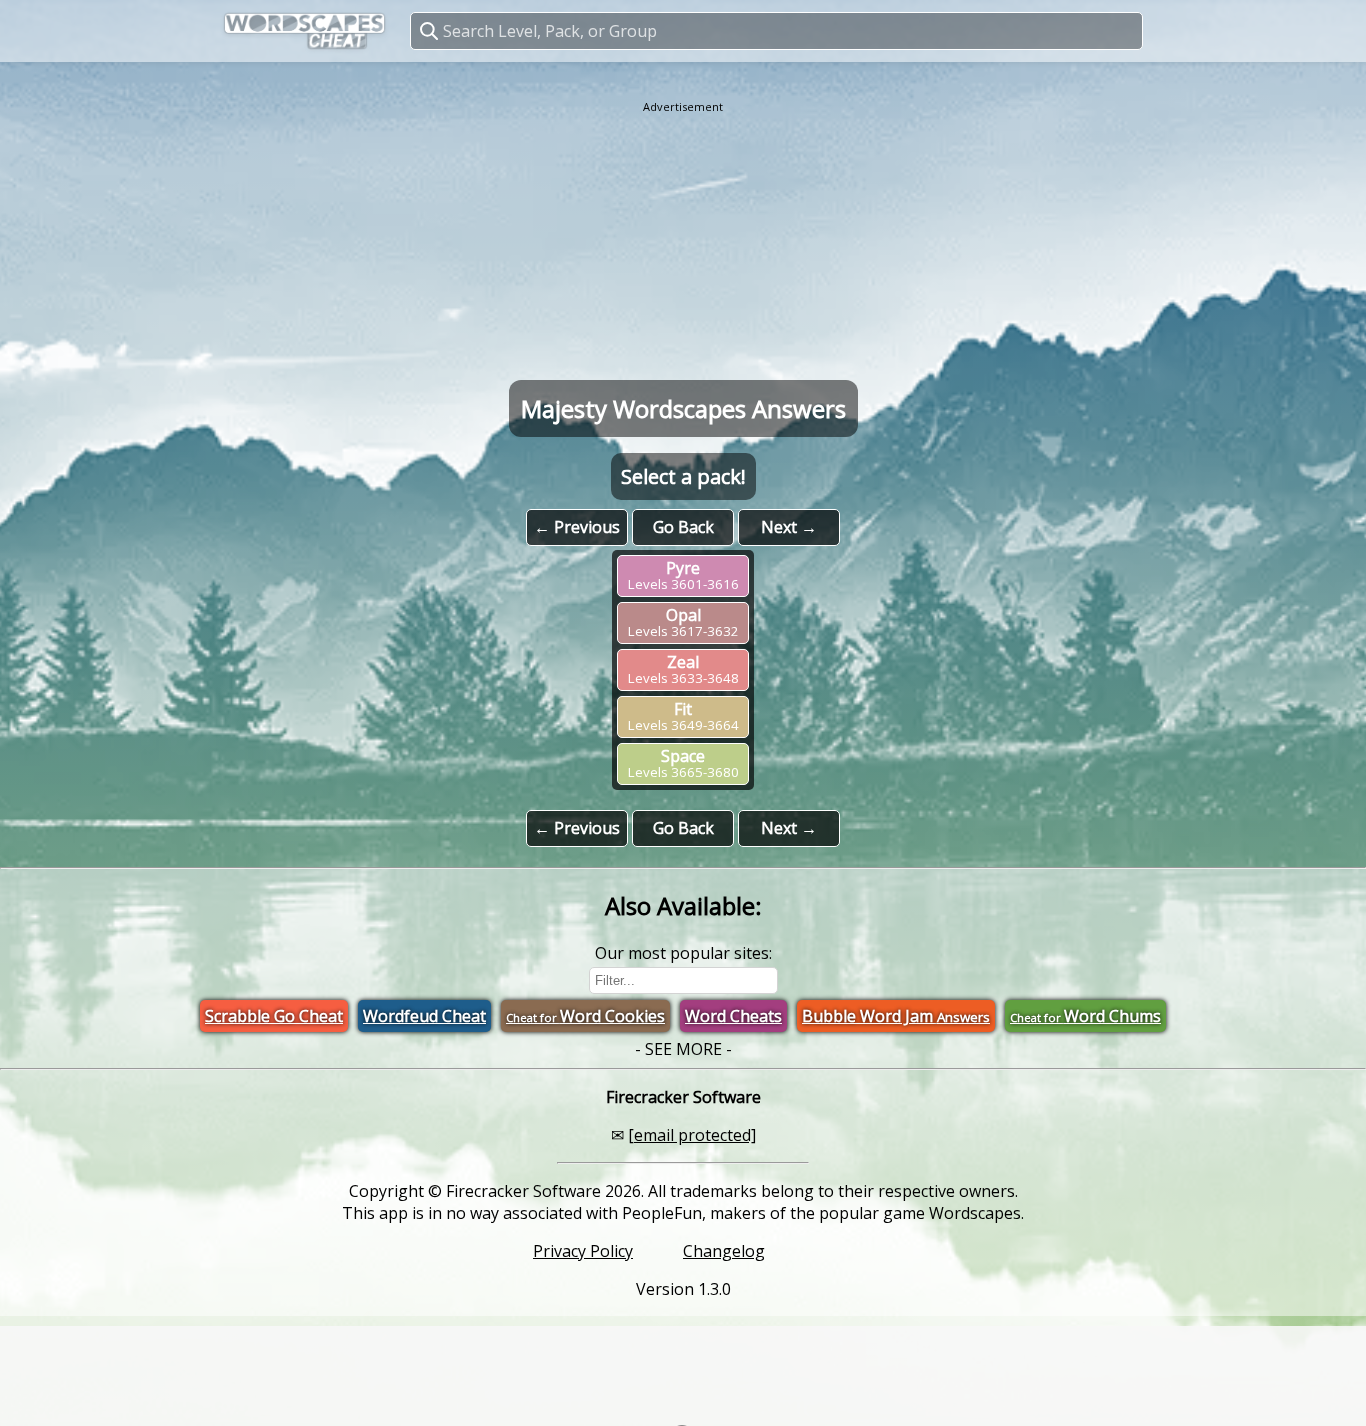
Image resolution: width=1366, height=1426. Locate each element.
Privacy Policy (583, 1251)
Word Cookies (585, 1016)
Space (683, 763)
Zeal (683, 669)
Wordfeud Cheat (424, 1016)
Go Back (683, 527)
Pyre (683, 575)
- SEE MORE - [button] (683, 1049)
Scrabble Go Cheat (274, 1016)
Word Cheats (733, 1016)
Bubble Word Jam (896, 1016)
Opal (683, 622)
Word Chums (1085, 1016)
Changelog (724, 1251)
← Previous (577, 527)
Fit (683, 716)
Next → (789, 527)
